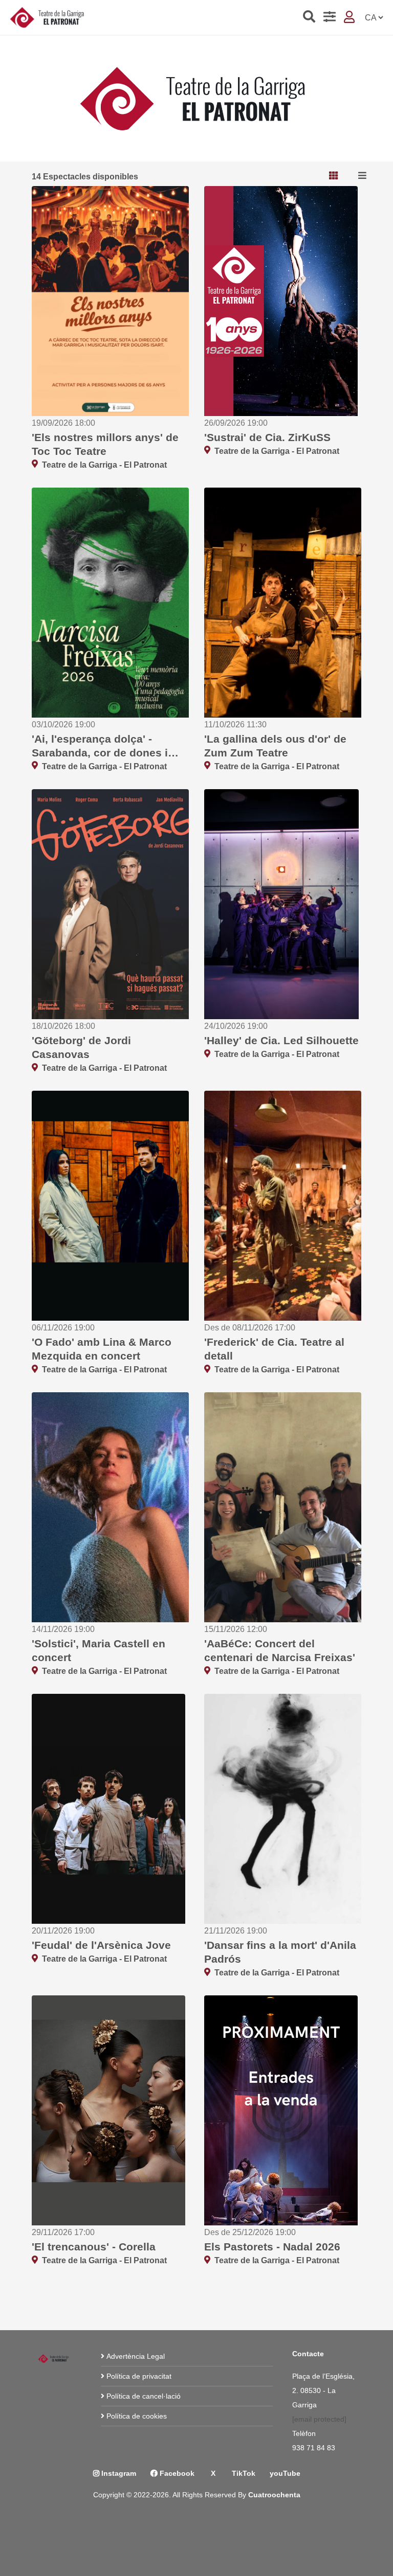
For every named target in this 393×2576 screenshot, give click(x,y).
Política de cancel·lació (144, 2396)
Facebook (176, 2473)
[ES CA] (374, 18)
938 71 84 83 (314, 2448)
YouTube (285, 2473)
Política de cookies (137, 2416)
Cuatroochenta (274, 2495)
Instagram (118, 2473)
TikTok (243, 2473)
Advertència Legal (136, 2356)
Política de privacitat (139, 2376)
